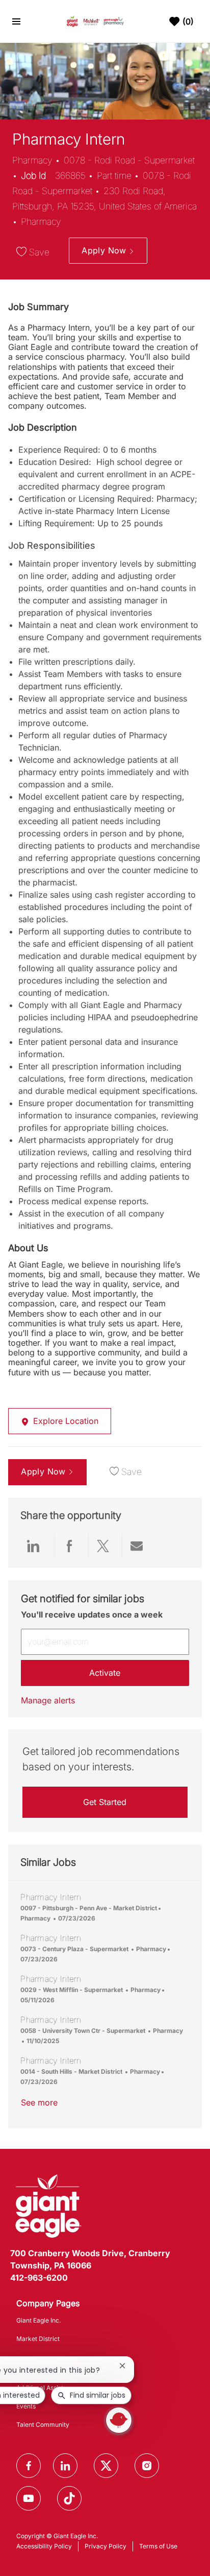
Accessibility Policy (44, 2546)
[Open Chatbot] (119, 2420)
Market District (38, 2339)
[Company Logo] (96, 21)
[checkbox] (35, 252)
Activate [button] (105, 1673)
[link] (48, 1700)
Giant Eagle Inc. (38, 2320)
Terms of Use (158, 2546)
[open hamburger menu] (16, 21)
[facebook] (29, 2466)
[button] (108, 251)
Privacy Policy (106, 2546)
